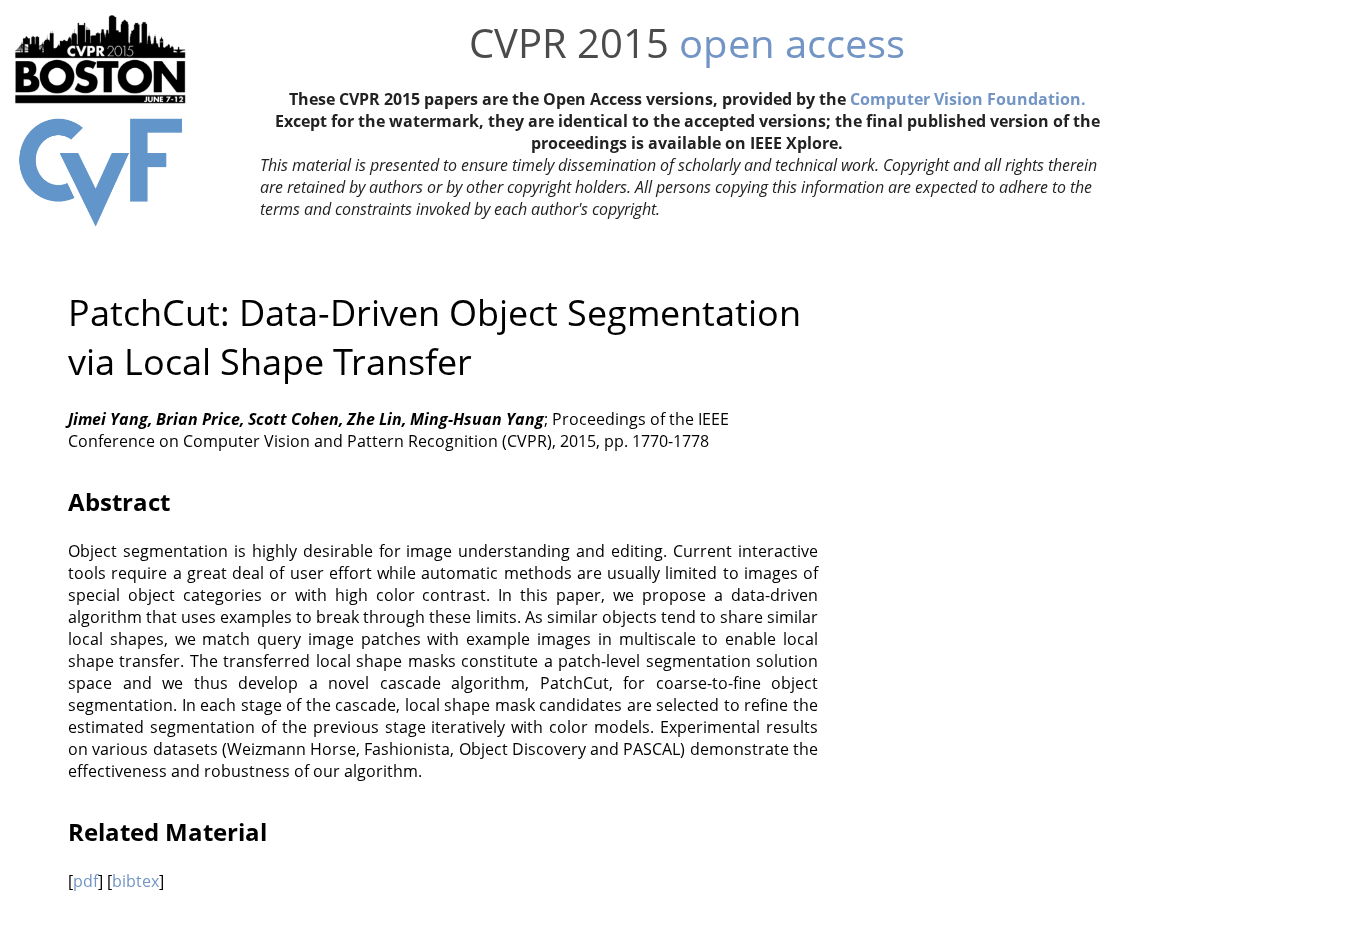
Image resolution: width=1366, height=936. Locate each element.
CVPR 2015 (569, 42)
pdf (85, 881)
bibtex (135, 881)
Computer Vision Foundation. (968, 99)
